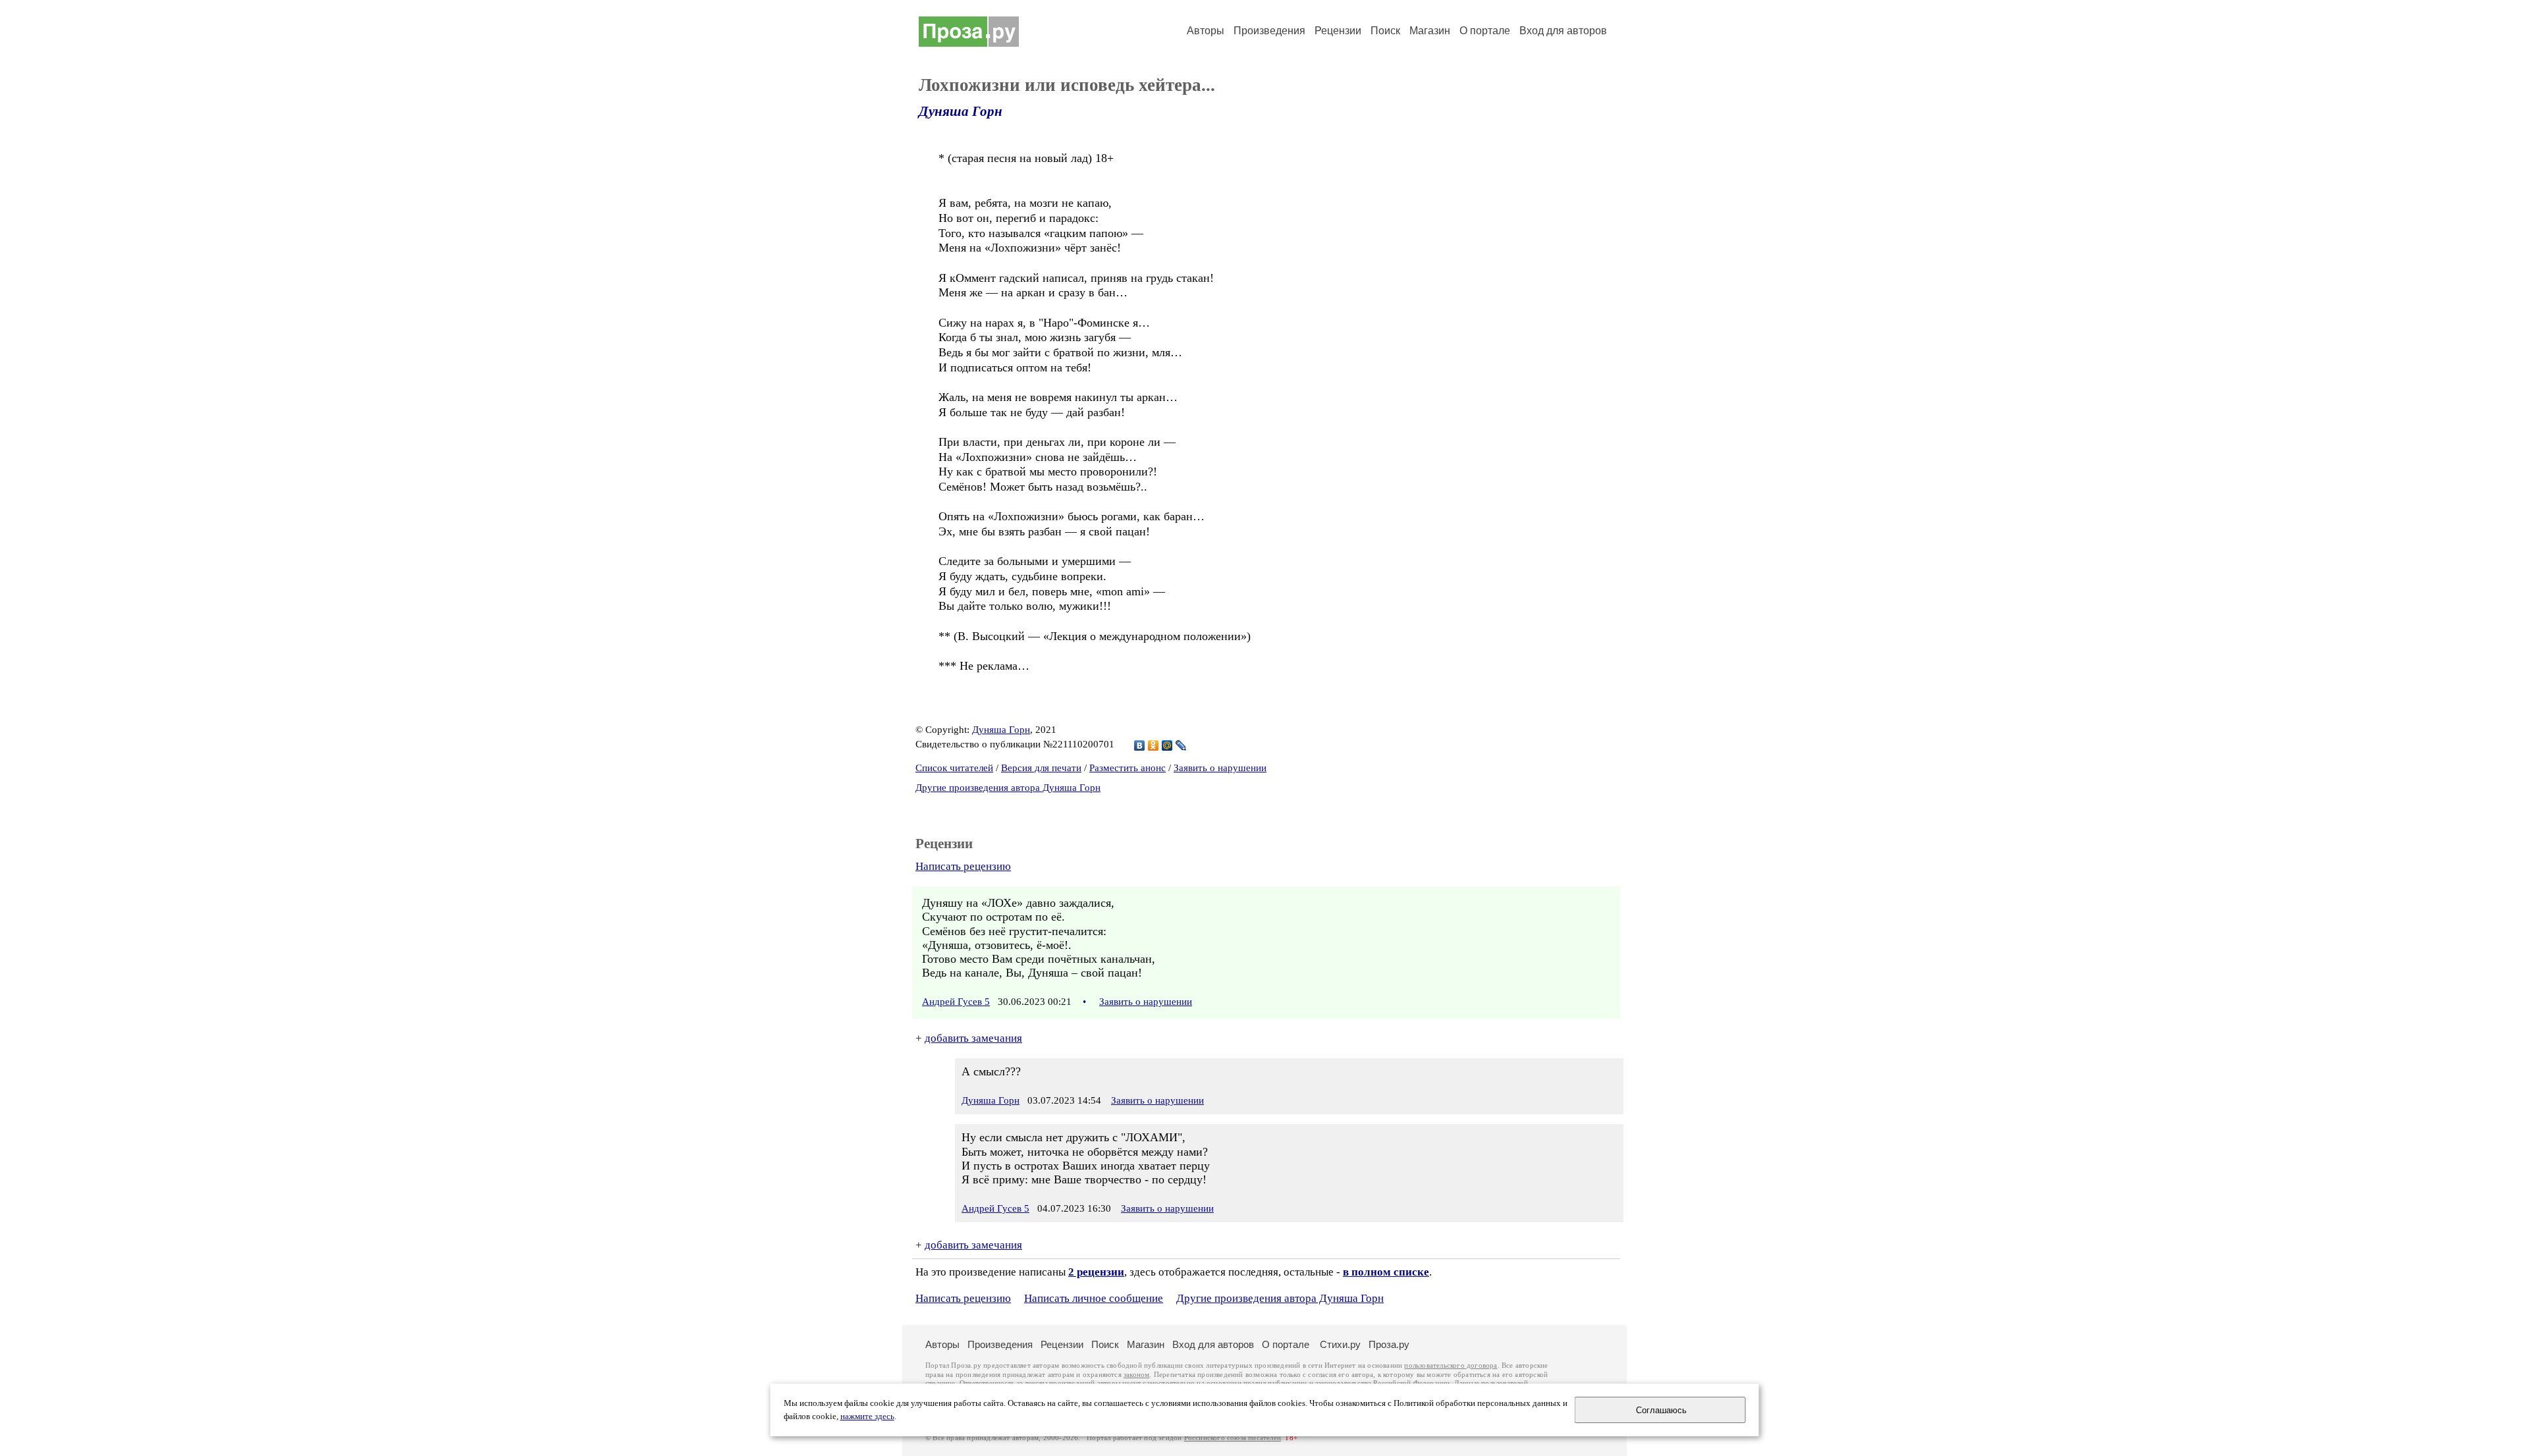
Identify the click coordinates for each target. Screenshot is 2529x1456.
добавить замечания (973, 1038)
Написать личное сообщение (1094, 1298)
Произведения (1269, 31)
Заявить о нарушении (1220, 768)
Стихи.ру (1340, 1344)
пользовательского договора (1451, 1365)
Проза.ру (1389, 1344)
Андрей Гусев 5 (956, 1002)
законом (1136, 1375)
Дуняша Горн (961, 111)
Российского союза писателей (1233, 1438)
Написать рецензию (963, 866)
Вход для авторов (1563, 31)
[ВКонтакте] (1140, 745)
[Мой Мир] (1167, 745)
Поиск (1385, 31)
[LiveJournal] (1181, 745)
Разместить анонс (1128, 768)
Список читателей (954, 768)
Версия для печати (1041, 768)
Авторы (1206, 31)
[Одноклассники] (1154, 745)
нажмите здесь (867, 1416)
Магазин (1430, 31)
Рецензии (1338, 31)
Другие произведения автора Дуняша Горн (1008, 788)
